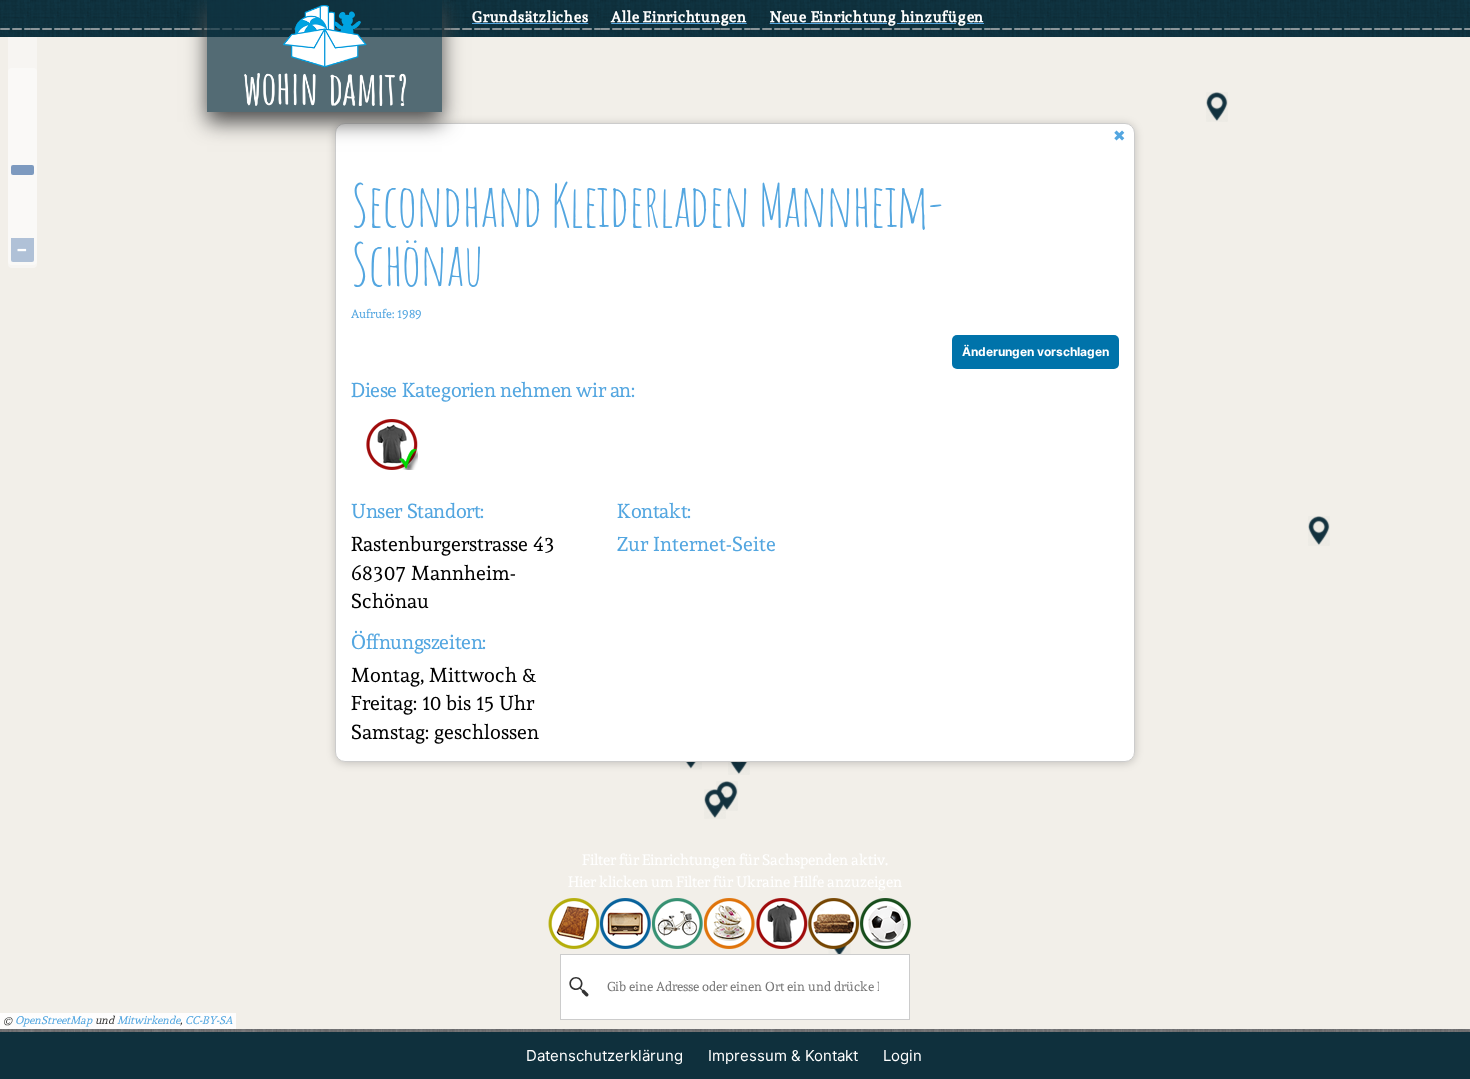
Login (902, 1055)
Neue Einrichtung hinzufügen (877, 17)
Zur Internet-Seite (696, 544)
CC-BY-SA (209, 1020)
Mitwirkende (148, 1020)
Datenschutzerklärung (604, 1055)
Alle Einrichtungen (679, 17)
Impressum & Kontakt (783, 1055)
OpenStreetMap (53, 1020)
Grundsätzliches (530, 17)
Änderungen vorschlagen (1035, 351)
